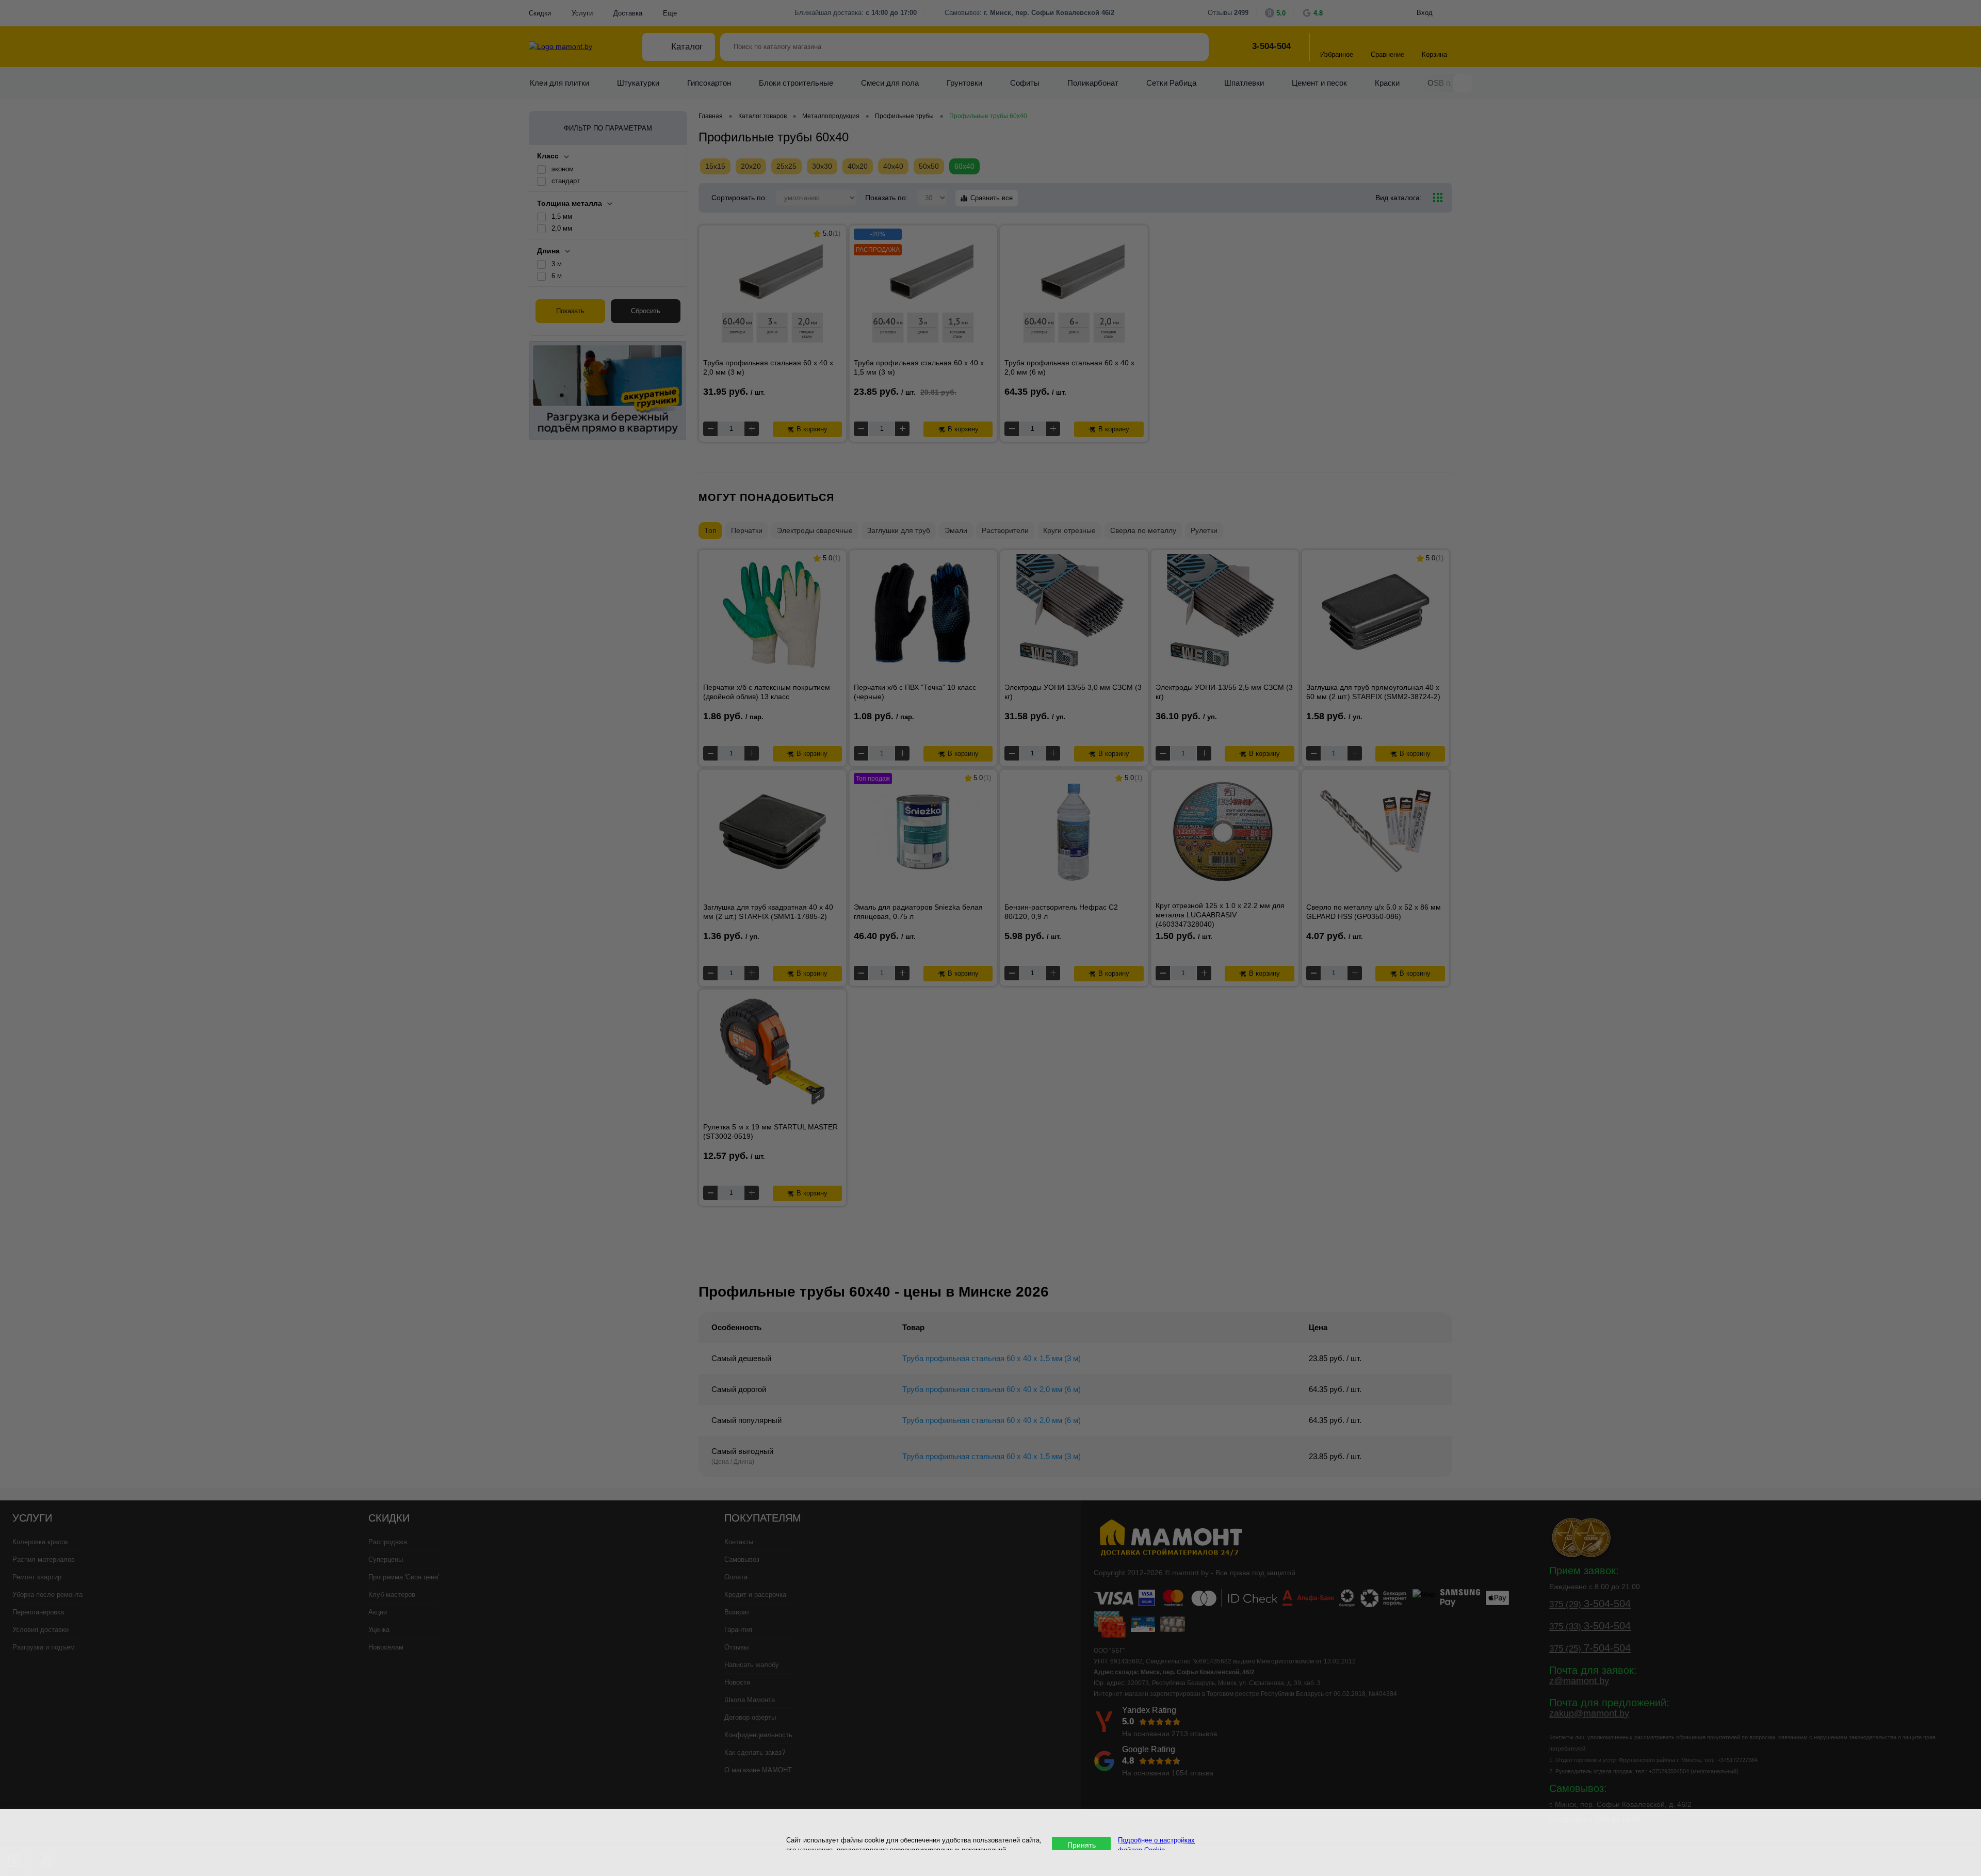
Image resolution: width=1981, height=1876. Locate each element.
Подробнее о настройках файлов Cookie (1156, 1845)
